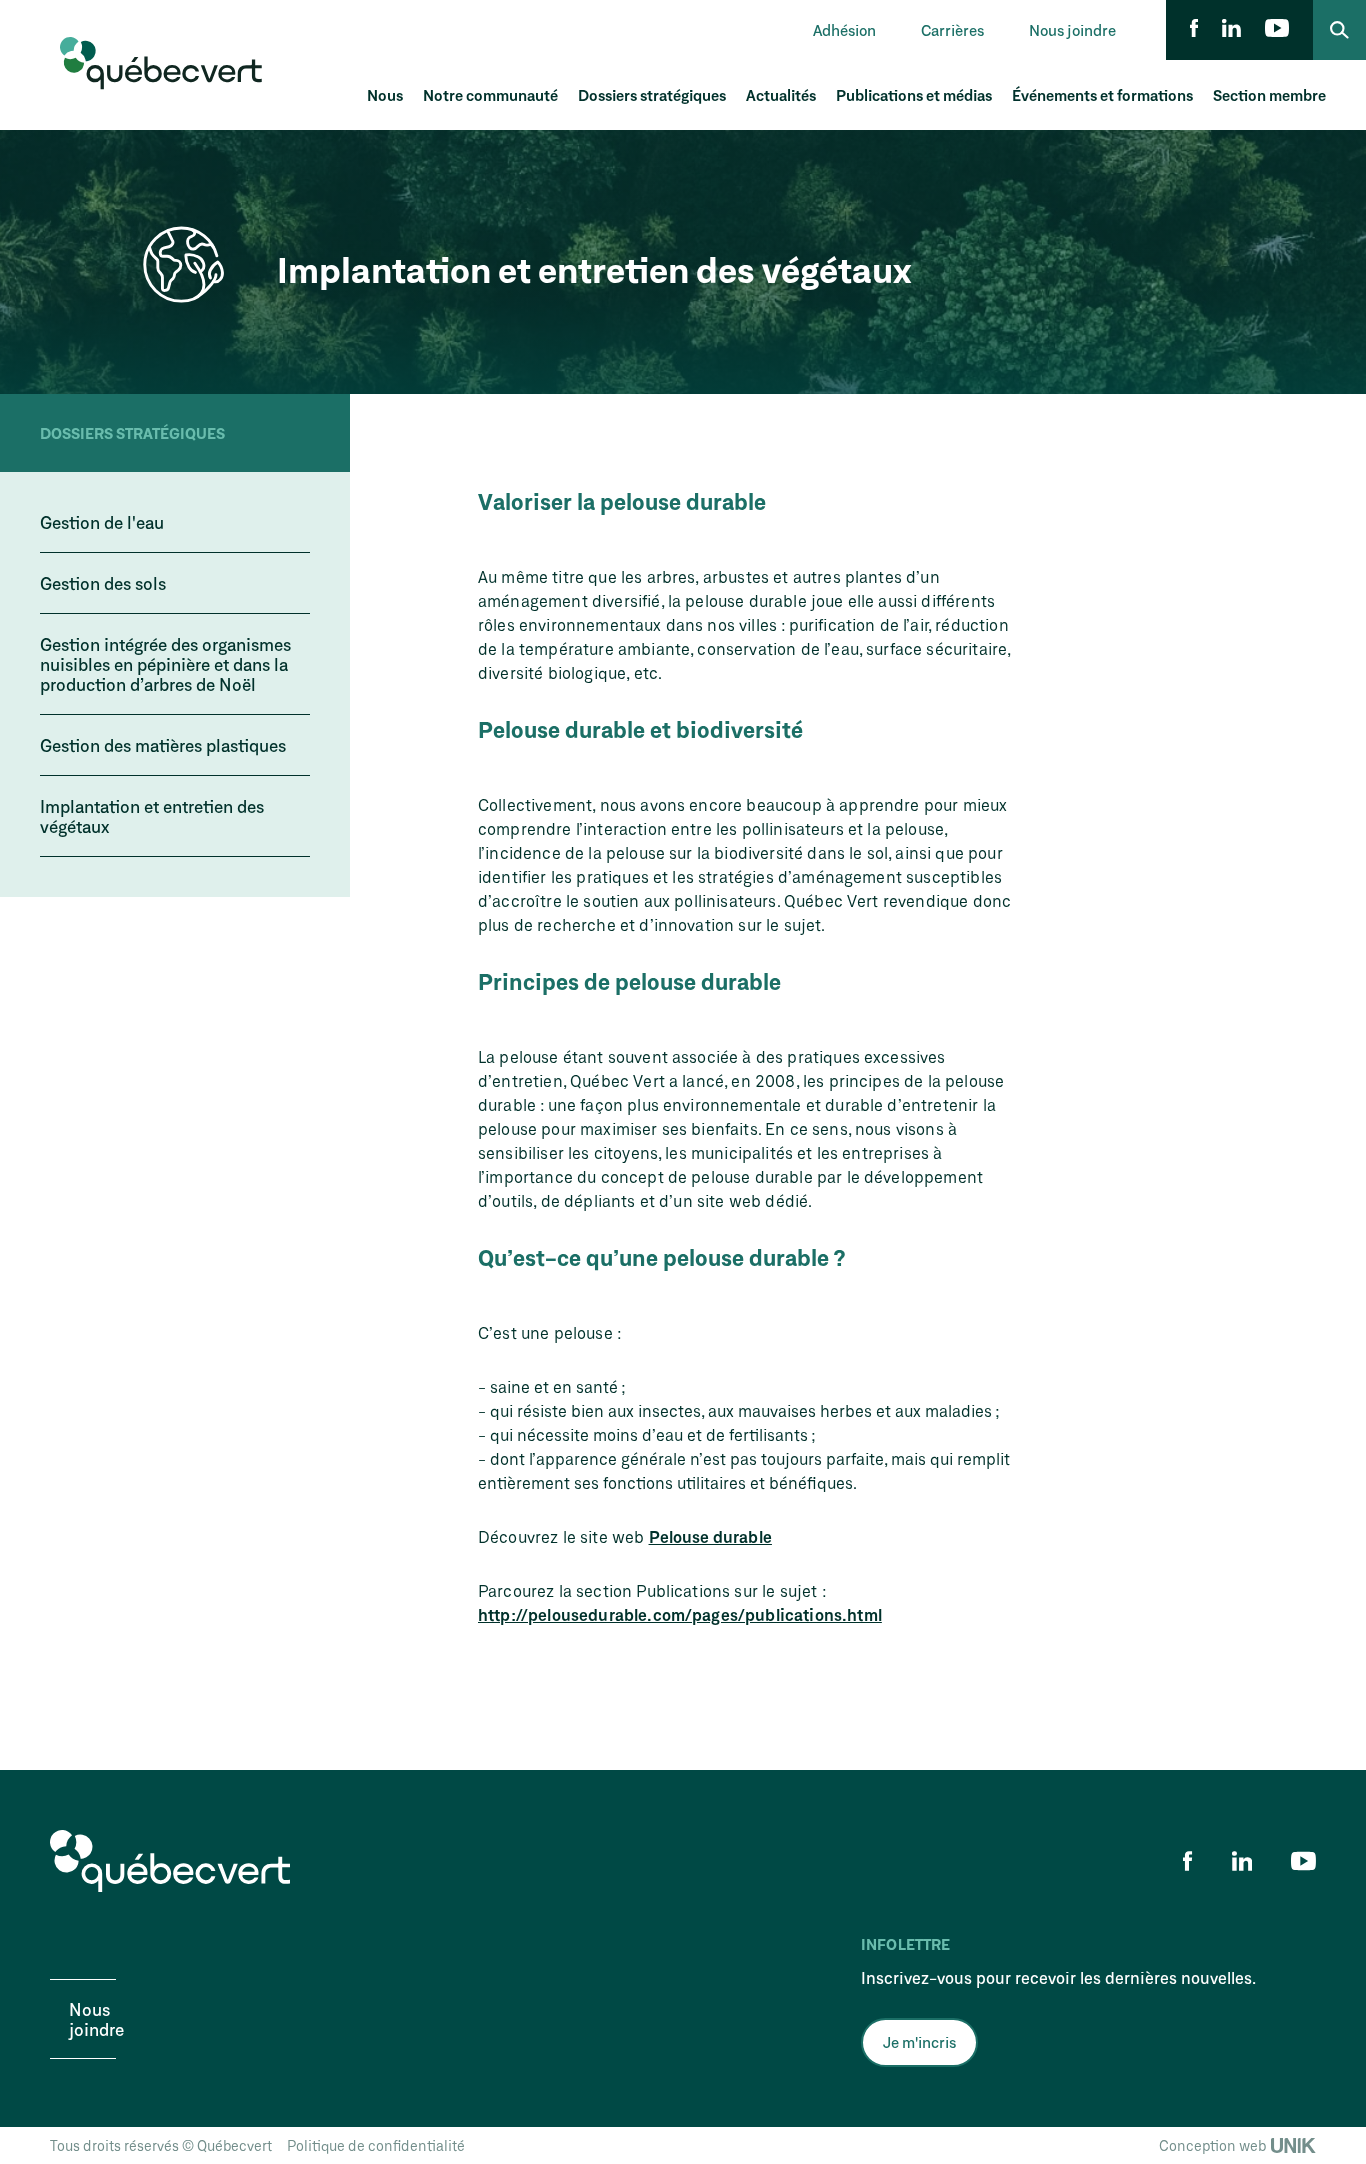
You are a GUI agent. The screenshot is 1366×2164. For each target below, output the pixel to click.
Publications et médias (914, 95)
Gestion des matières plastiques (163, 745)
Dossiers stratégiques (652, 95)
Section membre (1269, 95)
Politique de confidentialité (376, 2145)
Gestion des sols (103, 583)
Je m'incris (919, 2042)
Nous (385, 95)
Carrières (952, 30)
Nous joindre (1072, 30)
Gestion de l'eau (102, 522)
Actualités (781, 95)
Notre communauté (490, 95)
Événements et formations (1102, 95)
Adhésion (844, 30)
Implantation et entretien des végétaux (152, 816)
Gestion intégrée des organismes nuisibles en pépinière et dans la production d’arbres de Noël (165, 664)
